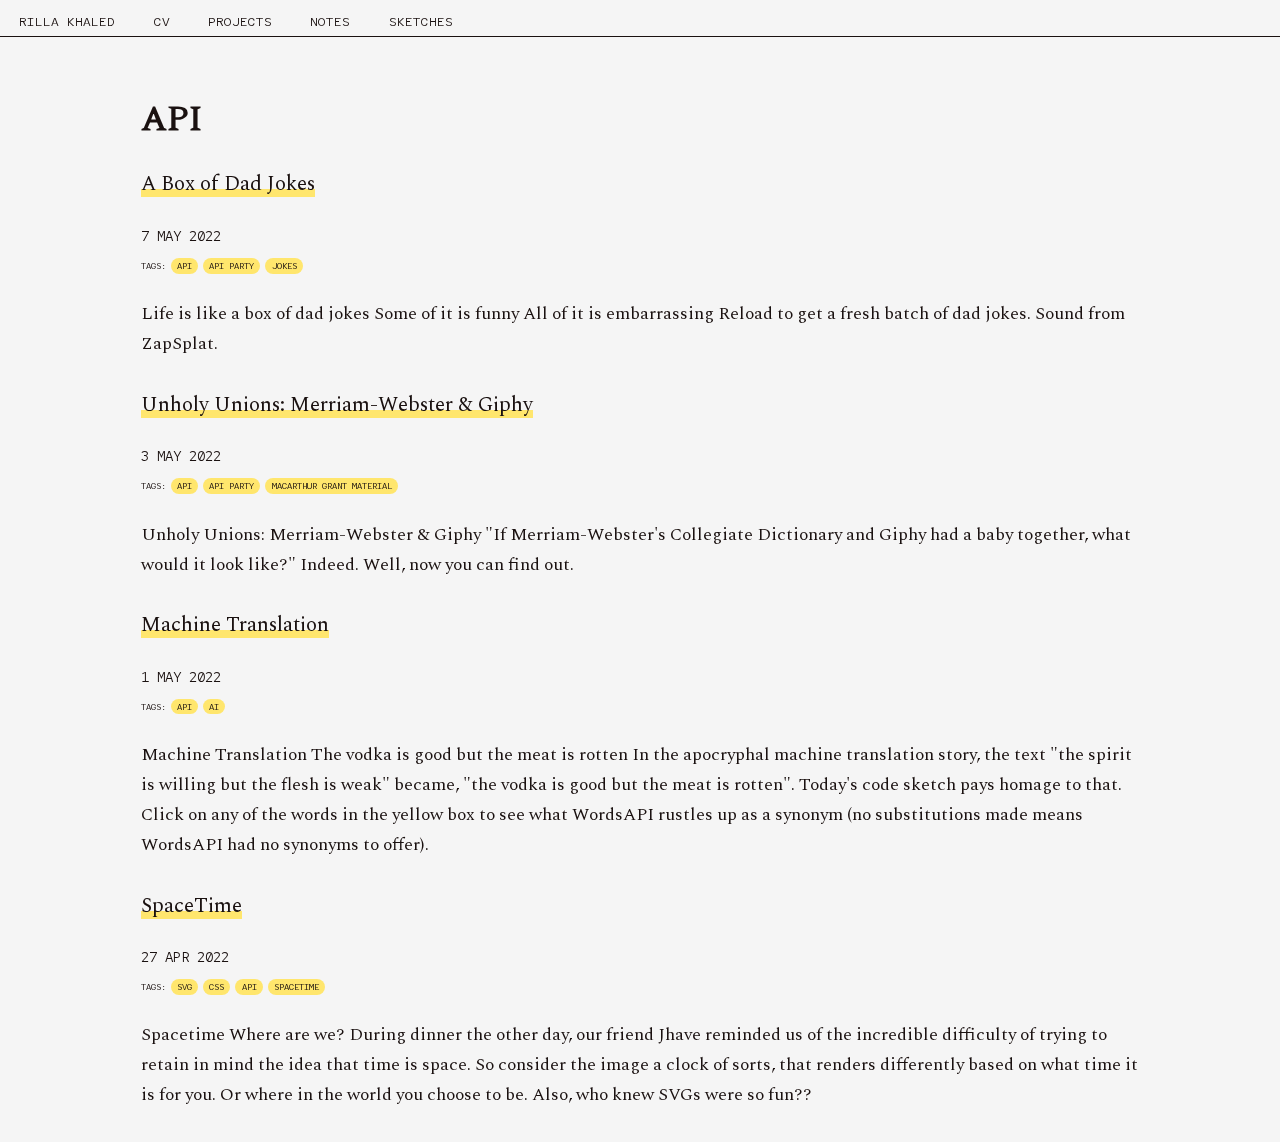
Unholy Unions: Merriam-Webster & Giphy (337, 405)
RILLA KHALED (67, 21)
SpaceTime (191, 906)
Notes (330, 21)
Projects (240, 21)
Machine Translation (235, 625)
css (216, 987)
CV (162, 21)
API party (231, 266)
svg (184, 987)
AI (214, 707)
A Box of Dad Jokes (228, 184)
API (184, 266)
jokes (284, 266)
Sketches (421, 21)
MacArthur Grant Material (332, 486)
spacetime (296, 987)
